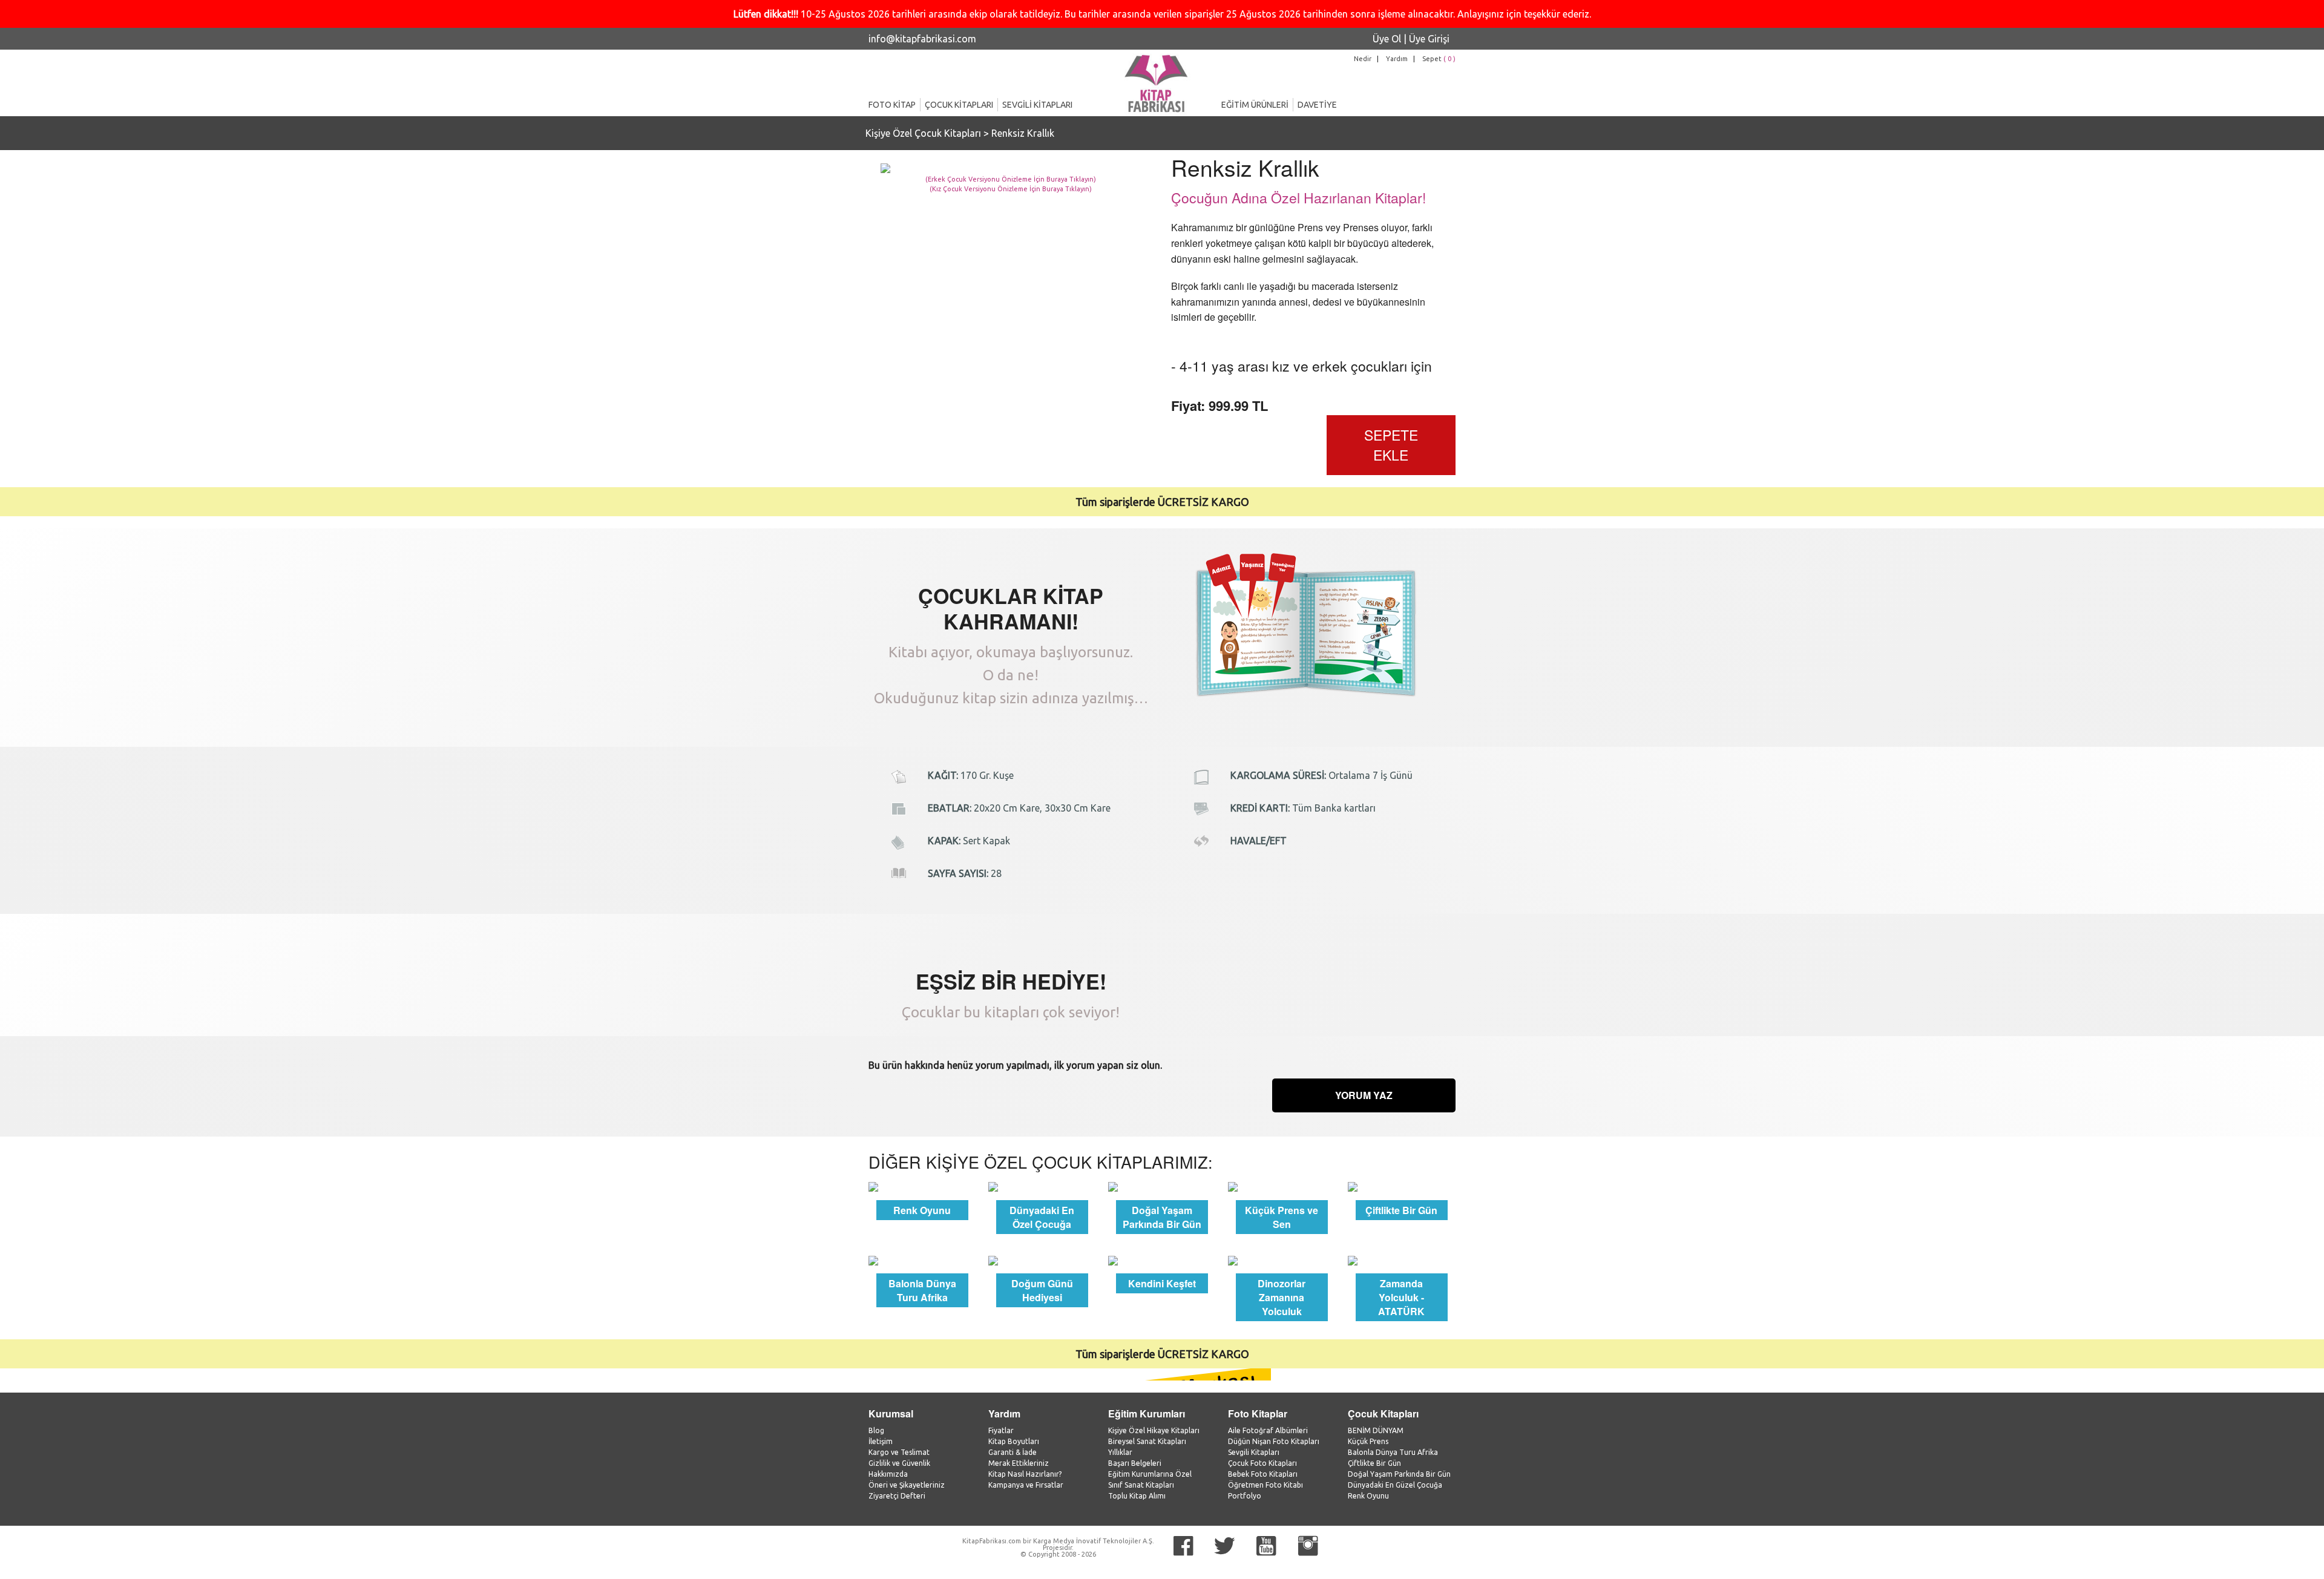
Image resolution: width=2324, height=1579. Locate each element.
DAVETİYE (1317, 105)
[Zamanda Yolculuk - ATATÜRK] (1402, 1259)
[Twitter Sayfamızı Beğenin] (1225, 1546)
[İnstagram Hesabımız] (1308, 1546)
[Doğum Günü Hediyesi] (1042, 1259)
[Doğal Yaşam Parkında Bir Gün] (1162, 1186)
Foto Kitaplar (1258, 1413)
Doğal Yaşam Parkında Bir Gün (1399, 1474)
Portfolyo (1245, 1496)
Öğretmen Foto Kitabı (1265, 1485)
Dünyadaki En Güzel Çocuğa (1395, 1485)
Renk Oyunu (1368, 1496)
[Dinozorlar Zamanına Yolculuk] (1282, 1259)
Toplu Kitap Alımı (1137, 1496)
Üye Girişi (1429, 39)
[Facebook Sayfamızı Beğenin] (1183, 1546)
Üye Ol (1387, 39)
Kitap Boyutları (1014, 1441)
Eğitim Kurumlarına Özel (1150, 1474)
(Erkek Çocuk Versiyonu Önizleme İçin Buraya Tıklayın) (1011, 179)
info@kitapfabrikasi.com (922, 39)
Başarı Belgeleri (1135, 1463)
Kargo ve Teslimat (899, 1452)
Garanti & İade (1013, 1452)
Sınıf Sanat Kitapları (1141, 1485)
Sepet (1439, 59)
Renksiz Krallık (1023, 133)
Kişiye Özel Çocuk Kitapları (923, 133)
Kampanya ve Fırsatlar (1026, 1485)
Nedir (1363, 59)
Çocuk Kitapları (1383, 1413)
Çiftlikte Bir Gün (1374, 1463)
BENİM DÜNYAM (1376, 1430)
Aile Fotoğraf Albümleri (1268, 1430)
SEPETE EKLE (1391, 445)
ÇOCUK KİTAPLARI (959, 105)
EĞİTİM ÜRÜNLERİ (1255, 105)
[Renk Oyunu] (922, 1186)
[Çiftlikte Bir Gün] (1402, 1186)
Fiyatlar (1001, 1430)
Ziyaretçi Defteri (897, 1496)
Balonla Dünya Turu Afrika (1393, 1452)
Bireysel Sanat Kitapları (1147, 1441)
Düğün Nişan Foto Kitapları (1274, 1441)
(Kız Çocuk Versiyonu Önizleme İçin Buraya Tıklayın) (1011, 189)
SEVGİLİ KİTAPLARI (1037, 105)
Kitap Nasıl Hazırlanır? (1025, 1474)
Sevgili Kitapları (1254, 1452)
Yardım (1397, 59)
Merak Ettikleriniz (1019, 1463)
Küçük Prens (1368, 1441)
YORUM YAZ (1364, 1095)
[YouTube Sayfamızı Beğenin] (1266, 1546)
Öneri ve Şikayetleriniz (907, 1485)
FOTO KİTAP (892, 105)
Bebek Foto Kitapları (1263, 1474)
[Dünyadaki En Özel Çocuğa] (1042, 1186)
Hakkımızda (888, 1474)
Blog (876, 1430)
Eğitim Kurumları (1147, 1413)
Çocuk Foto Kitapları (1262, 1463)
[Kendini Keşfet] (1162, 1259)
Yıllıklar (1120, 1452)
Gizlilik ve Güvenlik (899, 1463)
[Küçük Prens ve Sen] (1282, 1186)
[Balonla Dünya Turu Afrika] (922, 1259)
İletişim (881, 1441)
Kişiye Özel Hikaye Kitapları (1154, 1430)
